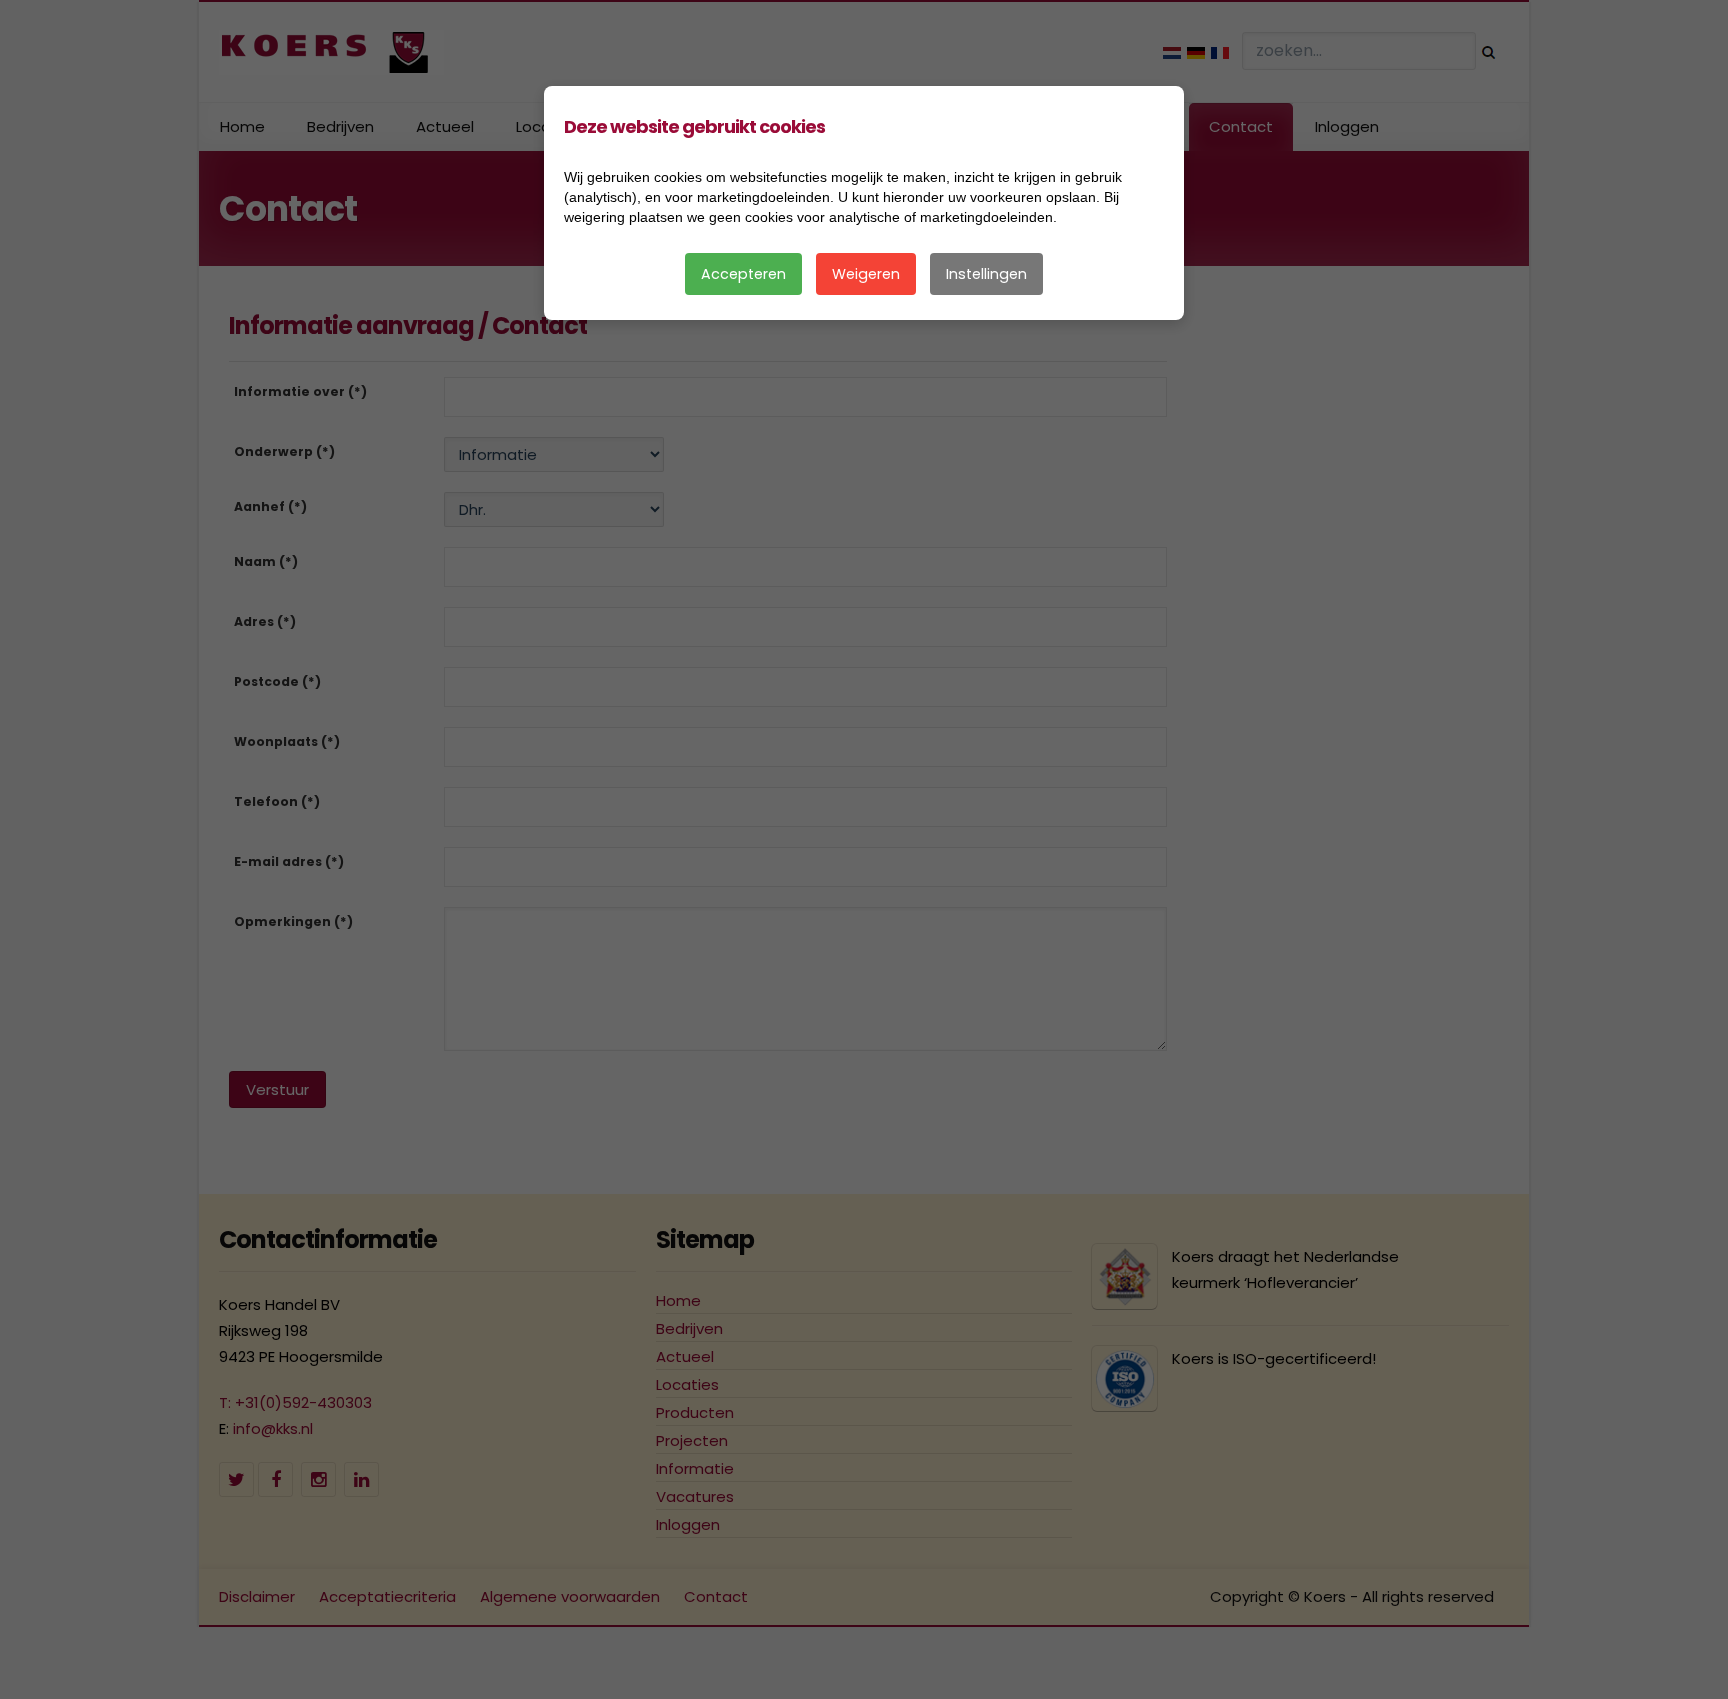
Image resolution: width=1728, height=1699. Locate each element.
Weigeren (866, 274)
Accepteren (743, 274)
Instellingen (986, 274)
